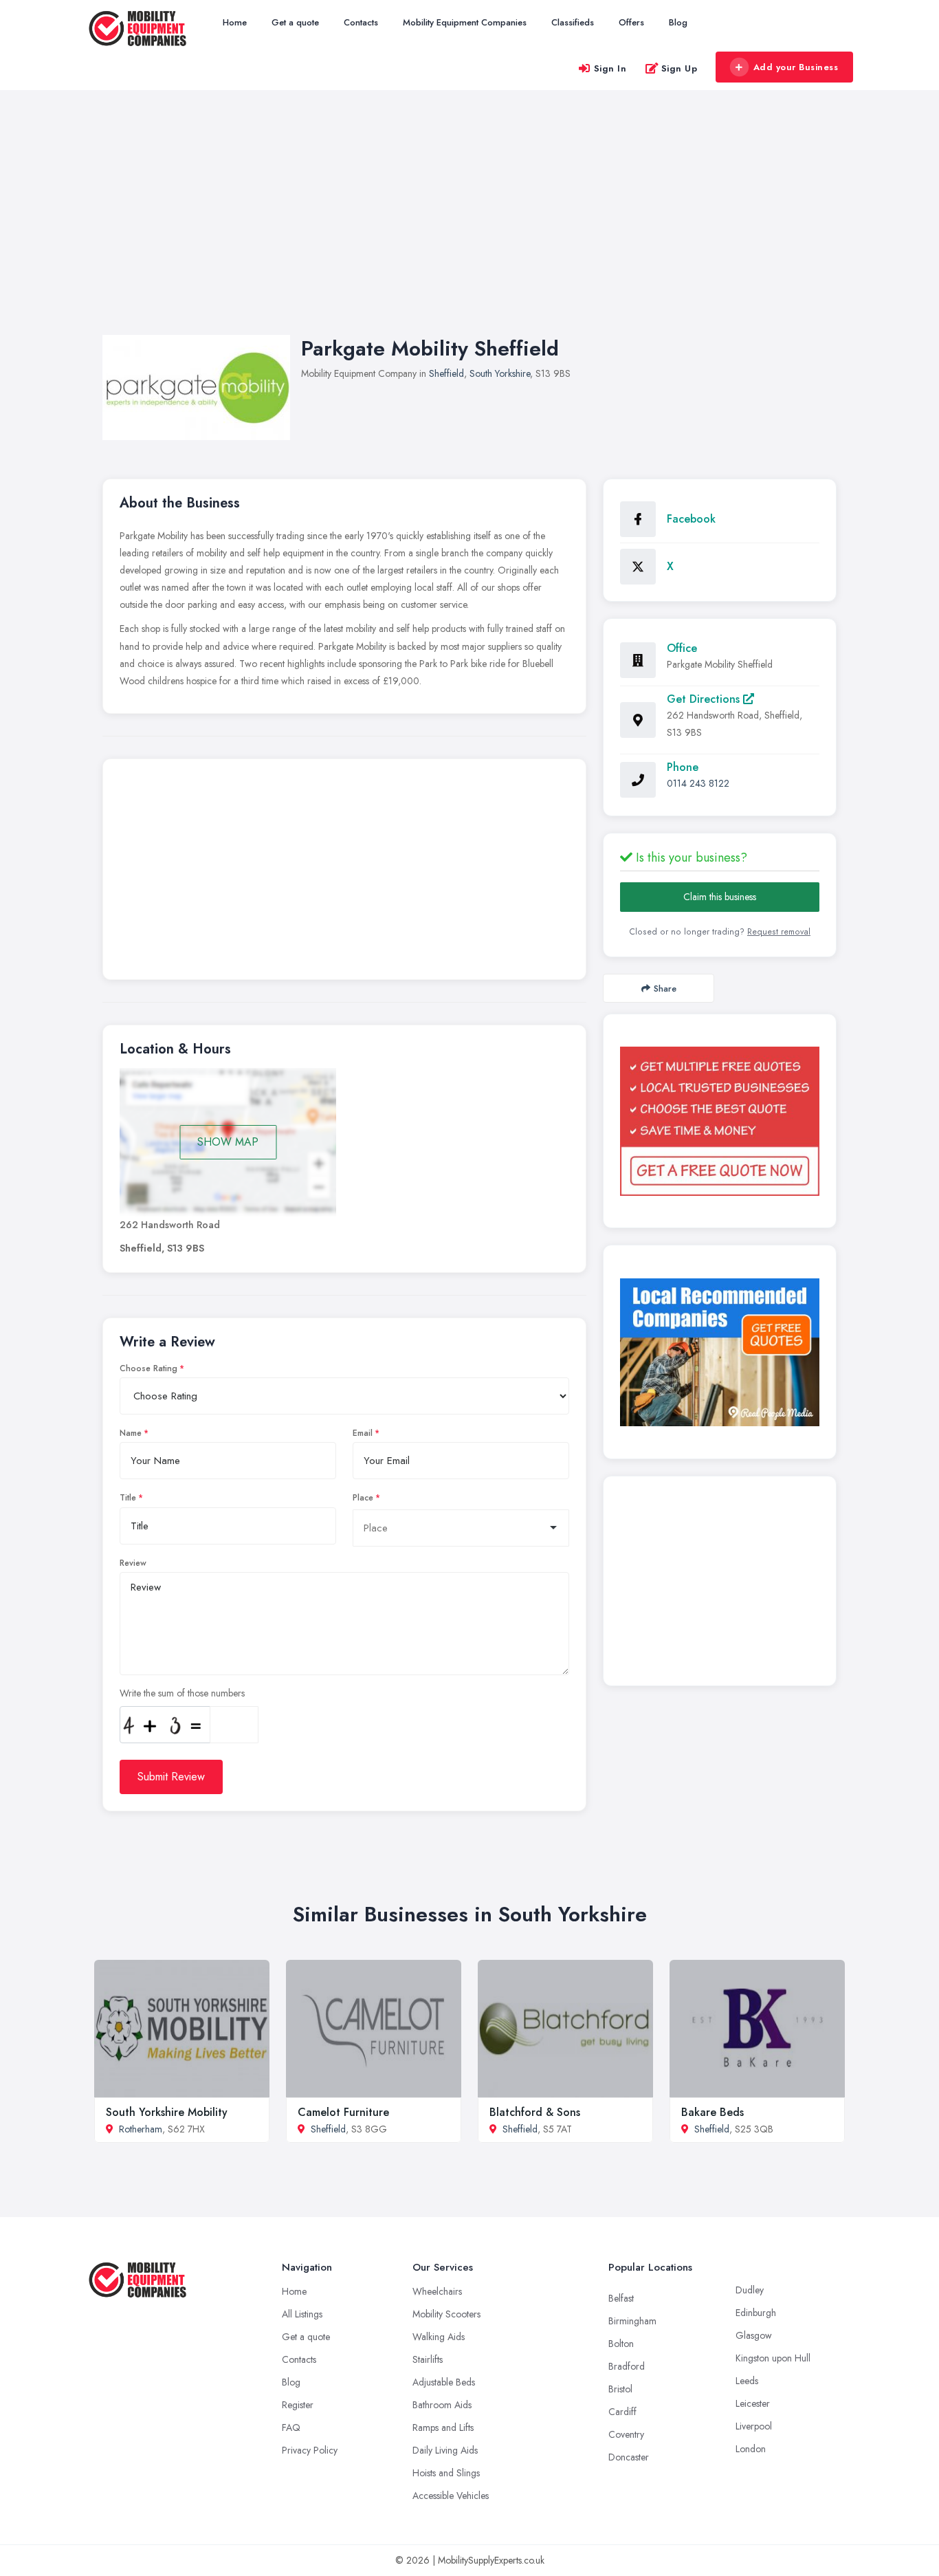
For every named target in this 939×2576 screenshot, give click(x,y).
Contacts (361, 22)
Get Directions (705, 699)
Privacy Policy (310, 2450)
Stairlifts (428, 2359)
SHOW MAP (228, 1142)
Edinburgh (756, 2313)
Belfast (621, 2298)
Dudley (750, 2290)
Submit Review (171, 1777)
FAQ (291, 2427)
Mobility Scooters (446, 2314)
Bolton (621, 2344)
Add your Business (796, 67)
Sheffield (446, 373)
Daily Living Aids (445, 2450)
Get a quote (295, 22)
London (751, 2449)
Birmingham (632, 2321)
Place (363, 1498)
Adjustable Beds (444, 2382)
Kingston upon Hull (773, 2358)
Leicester (753, 2403)
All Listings (302, 2314)
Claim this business (720, 897)
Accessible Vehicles (451, 2496)
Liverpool (754, 2426)
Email (363, 1433)
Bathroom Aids (442, 2405)
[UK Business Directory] (720, 1352)
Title (128, 1498)
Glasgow (754, 2335)
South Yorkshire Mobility (167, 2112)
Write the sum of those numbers (182, 1693)
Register (298, 2405)
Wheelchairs (437, 2291)
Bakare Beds (712, 2112)
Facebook (691, 519)
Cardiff (622, 2412)
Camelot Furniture (343, 2112)
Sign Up (680, 68)
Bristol (620, 2389)
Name (131, 1433)
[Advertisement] (469, 226)
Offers (631, 22)
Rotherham (141, 2129)
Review (133, 1563)
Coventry (626, 2434)
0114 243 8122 (698, 783)
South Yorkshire (500, 373)
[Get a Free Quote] (720, 1121)
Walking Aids (439, 2337)
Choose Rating (148, 1368)
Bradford (627, 2366)
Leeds (747, 2381)
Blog (678, 22)
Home (235, 22)
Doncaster (629, 2457)
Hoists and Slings (446, 2473)
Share (665, 989)
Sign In (610, 68)
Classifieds (573, 22)
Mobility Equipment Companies (465, 22)
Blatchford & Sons (535, 2112)
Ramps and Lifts (443, 2427)
